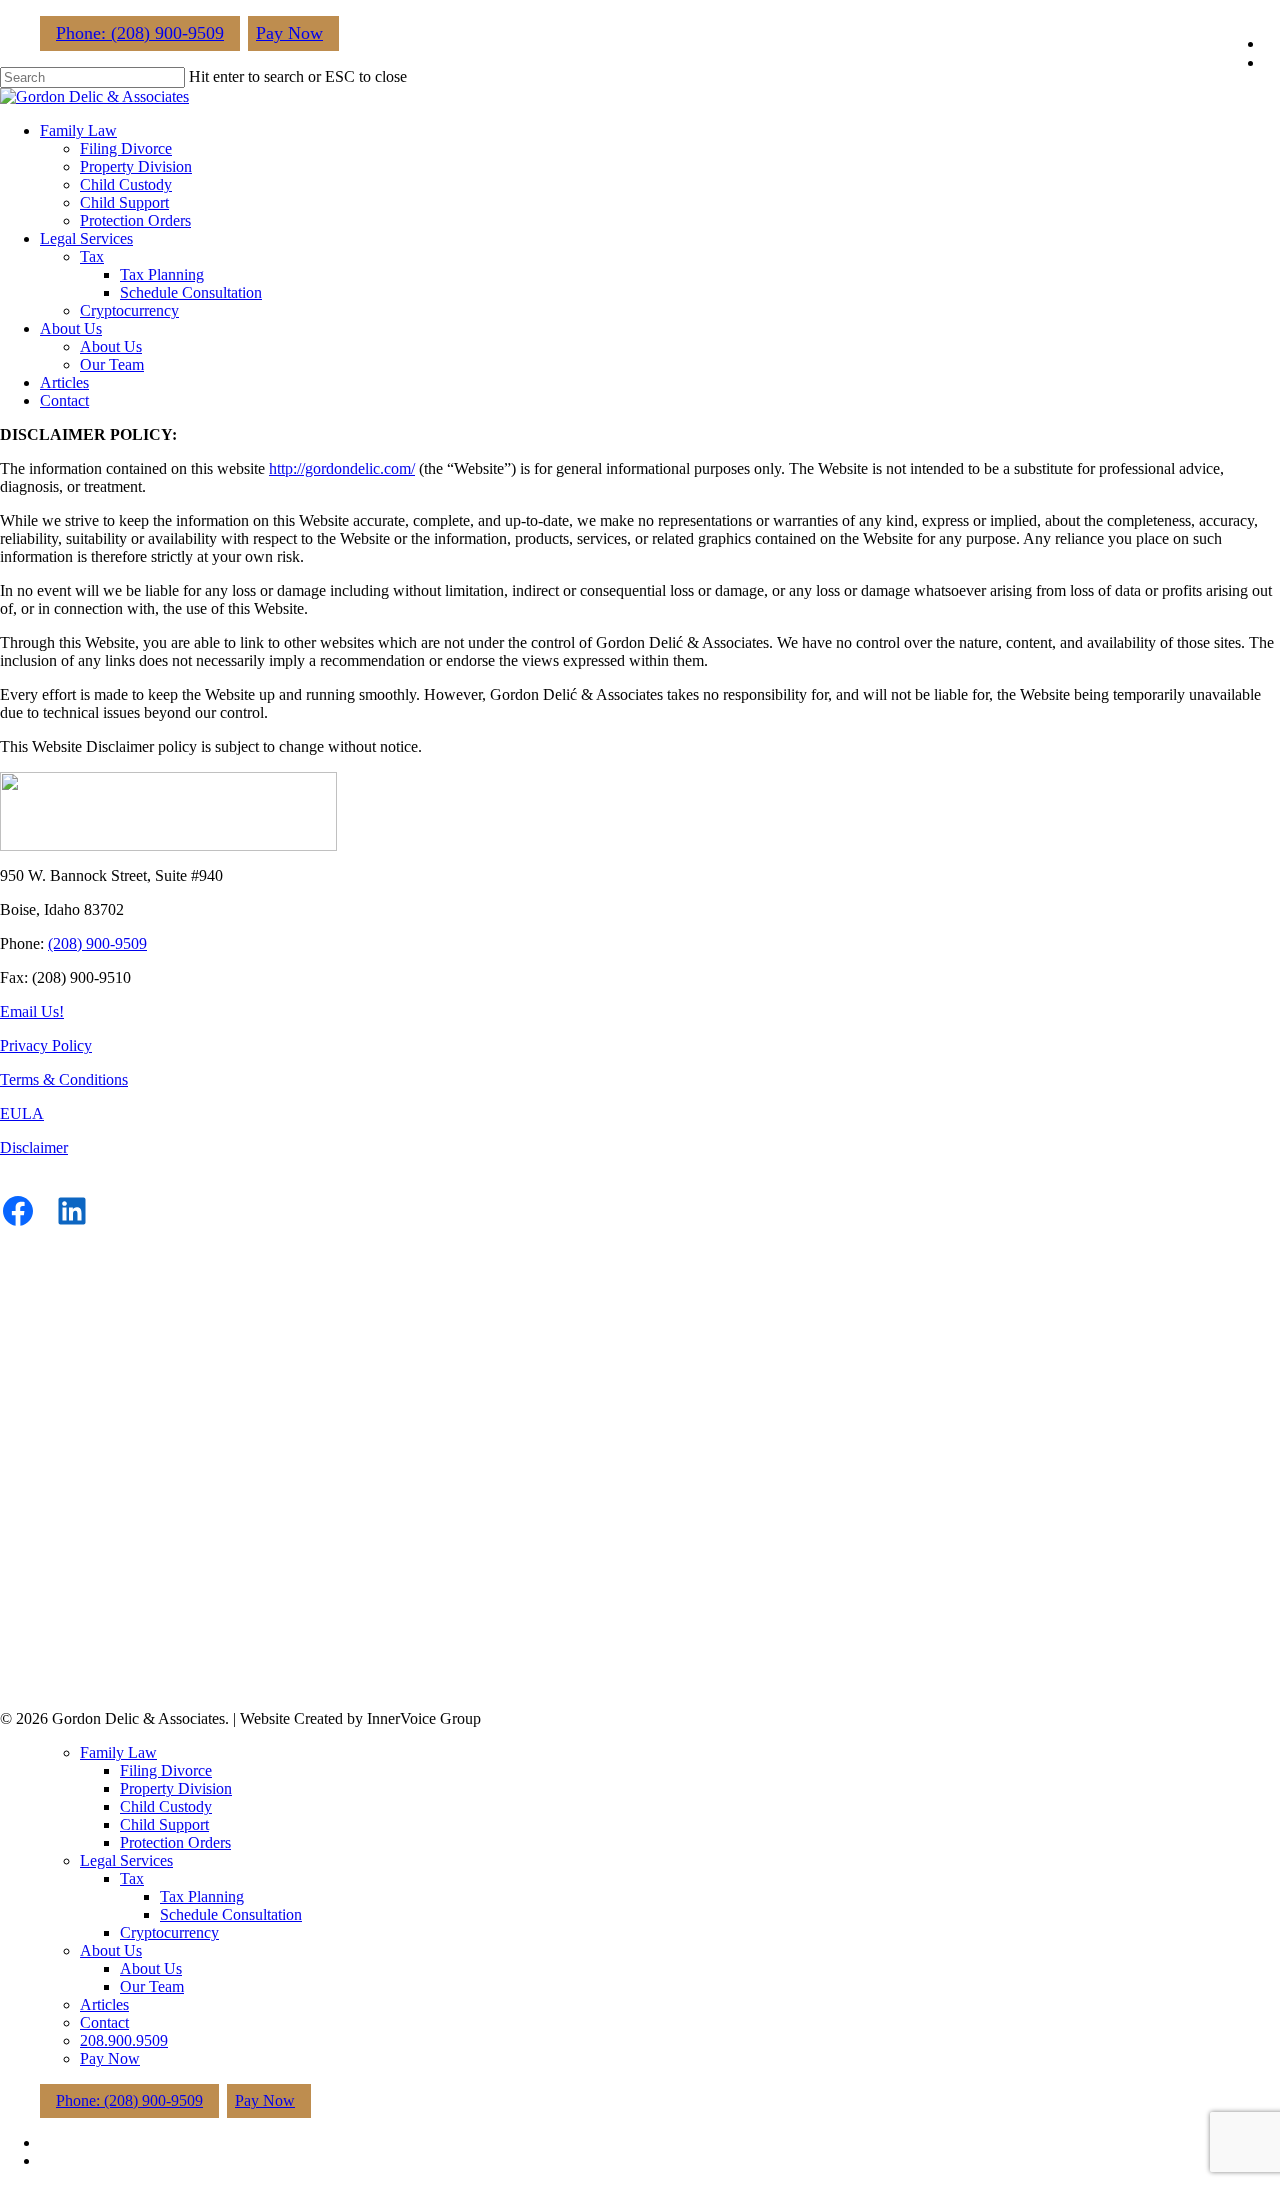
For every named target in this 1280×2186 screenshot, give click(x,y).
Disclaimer (34, 1147)
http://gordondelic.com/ (342, 468)
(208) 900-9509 (97, 943)
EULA (22, 1113)
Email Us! (32, 1011)
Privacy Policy (46, 1045)
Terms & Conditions (64, 1079)
